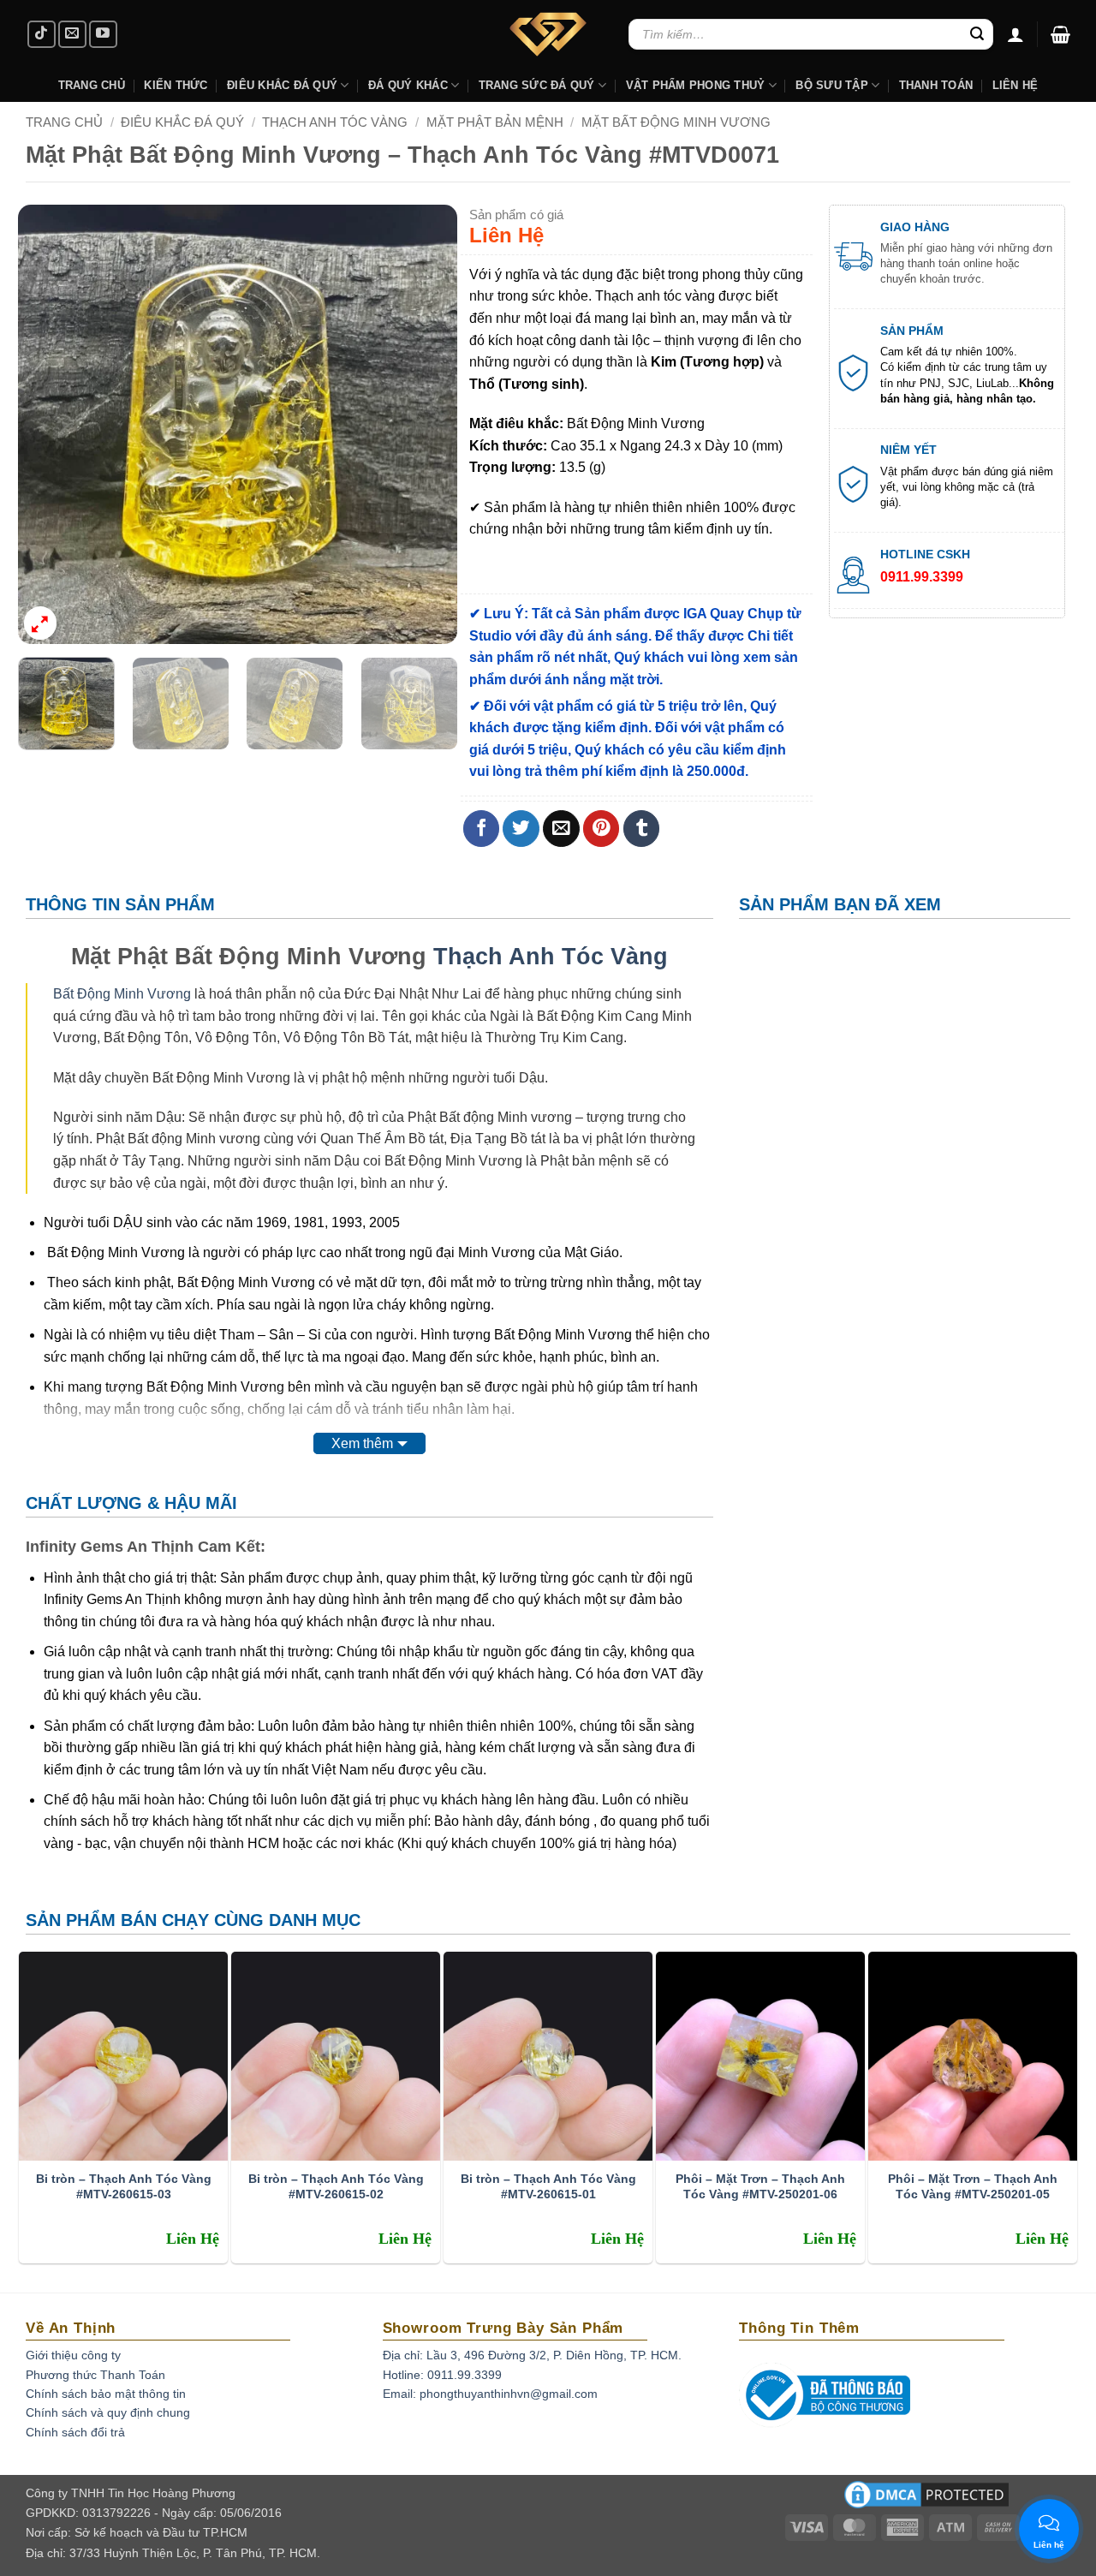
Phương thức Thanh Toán (95, 2375)
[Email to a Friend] (561, 829)
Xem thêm (362, 1443)
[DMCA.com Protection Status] (926, 2500)
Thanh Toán (936, 85)
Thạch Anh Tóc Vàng (335, 122)
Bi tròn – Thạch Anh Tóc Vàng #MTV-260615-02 (336, 2186)
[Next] (427, 424)
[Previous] (48, 424)
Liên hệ (1016, 85)
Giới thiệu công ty (73, 2355)
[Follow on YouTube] (103, 35)
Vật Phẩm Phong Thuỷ (696, 85)
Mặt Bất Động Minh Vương (676, 122)
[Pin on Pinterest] (602, 829)
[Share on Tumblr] (642, 829)
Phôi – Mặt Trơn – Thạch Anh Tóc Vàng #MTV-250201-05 (973, 2186)
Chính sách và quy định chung (108, 2412)
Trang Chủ (92, 85)
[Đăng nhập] (1016, 34)
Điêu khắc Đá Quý (282, 85)
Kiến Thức (176, 85)
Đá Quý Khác (408, 85)
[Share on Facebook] (482, 829)
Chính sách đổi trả (75, 2432)
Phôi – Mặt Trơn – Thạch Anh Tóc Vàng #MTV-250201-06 (760, 2186)
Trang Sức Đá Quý (537, 85)
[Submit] (977, 34)
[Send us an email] (72, 35)
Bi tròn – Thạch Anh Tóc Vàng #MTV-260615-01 (548, 2186)
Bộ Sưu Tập (832, 85)
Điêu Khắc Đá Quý (182, 122)
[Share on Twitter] (521, 829)
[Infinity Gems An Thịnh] (548, 34)
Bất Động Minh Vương (122, 994)
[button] (1060, 34)
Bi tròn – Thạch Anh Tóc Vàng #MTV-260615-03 (124, 2186)
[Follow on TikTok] (42, 35)
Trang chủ (64, 122)
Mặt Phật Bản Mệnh (495, 122)
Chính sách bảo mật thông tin (106, 2394)
